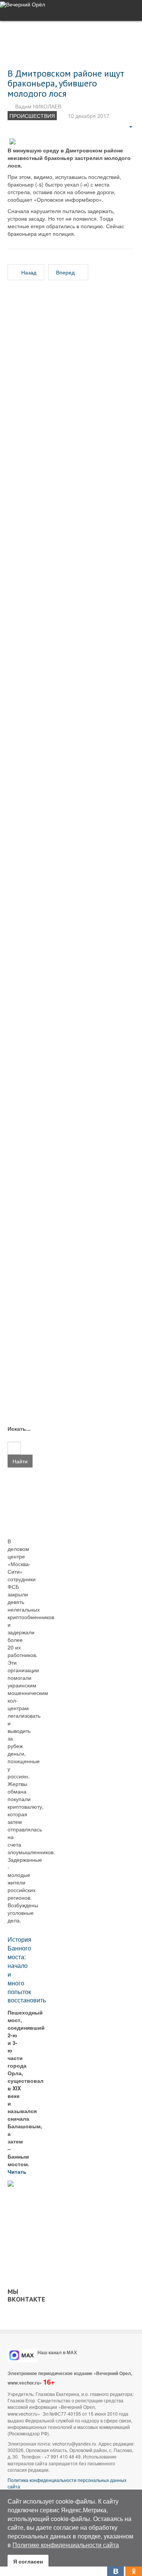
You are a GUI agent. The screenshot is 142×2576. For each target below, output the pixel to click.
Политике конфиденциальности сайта (66, 2545)
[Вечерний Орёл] (23, 4)
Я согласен (28, 2561)
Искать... (14, 1428)
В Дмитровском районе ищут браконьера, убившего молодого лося (66, 83)
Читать (18, 2171)
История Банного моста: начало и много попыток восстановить (27, 1970)
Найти (20, 1461)
